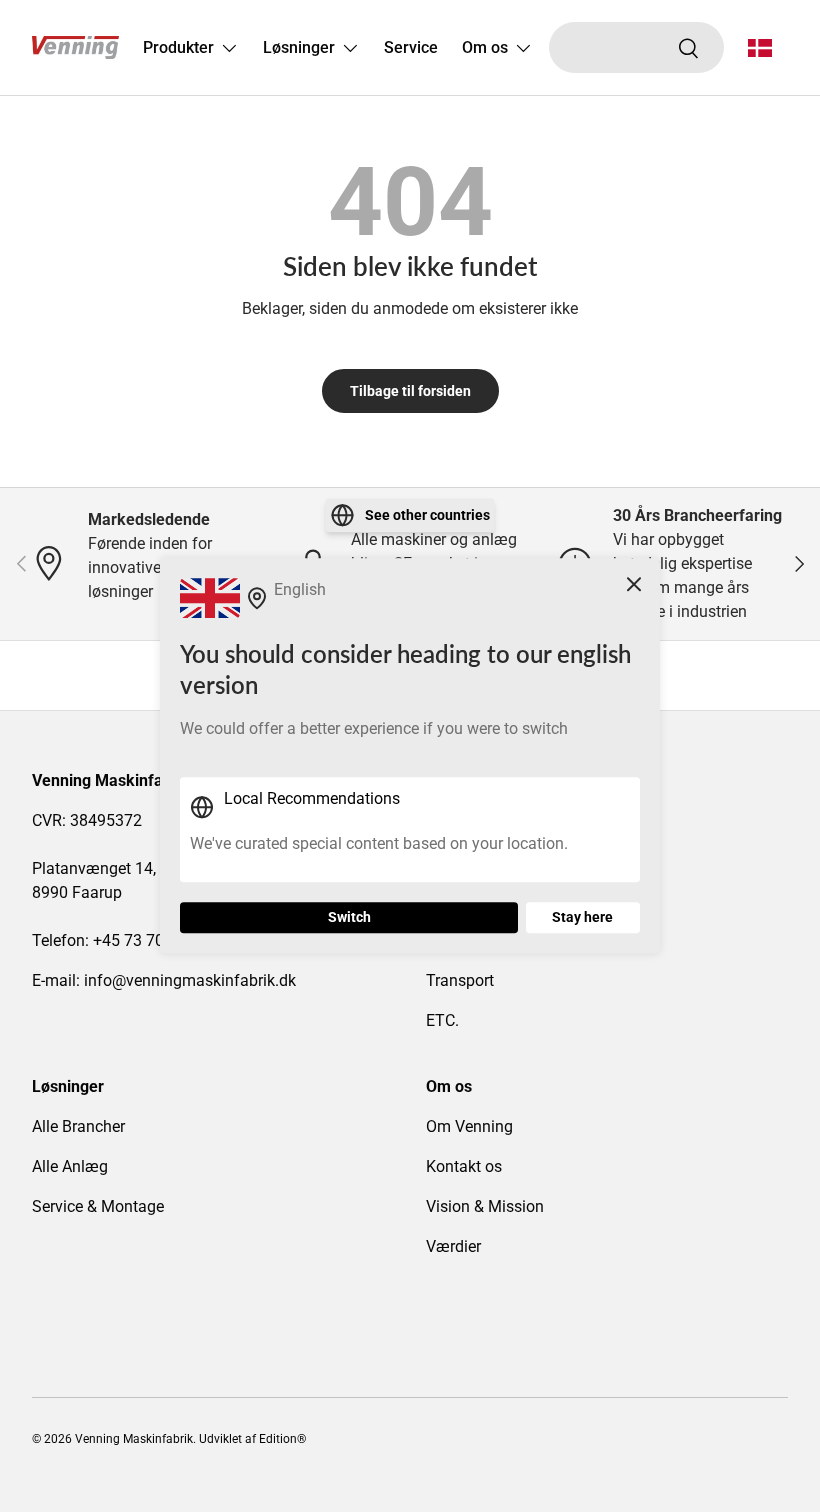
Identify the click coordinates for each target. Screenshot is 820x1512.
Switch (349, 918)
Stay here (582, 918)
